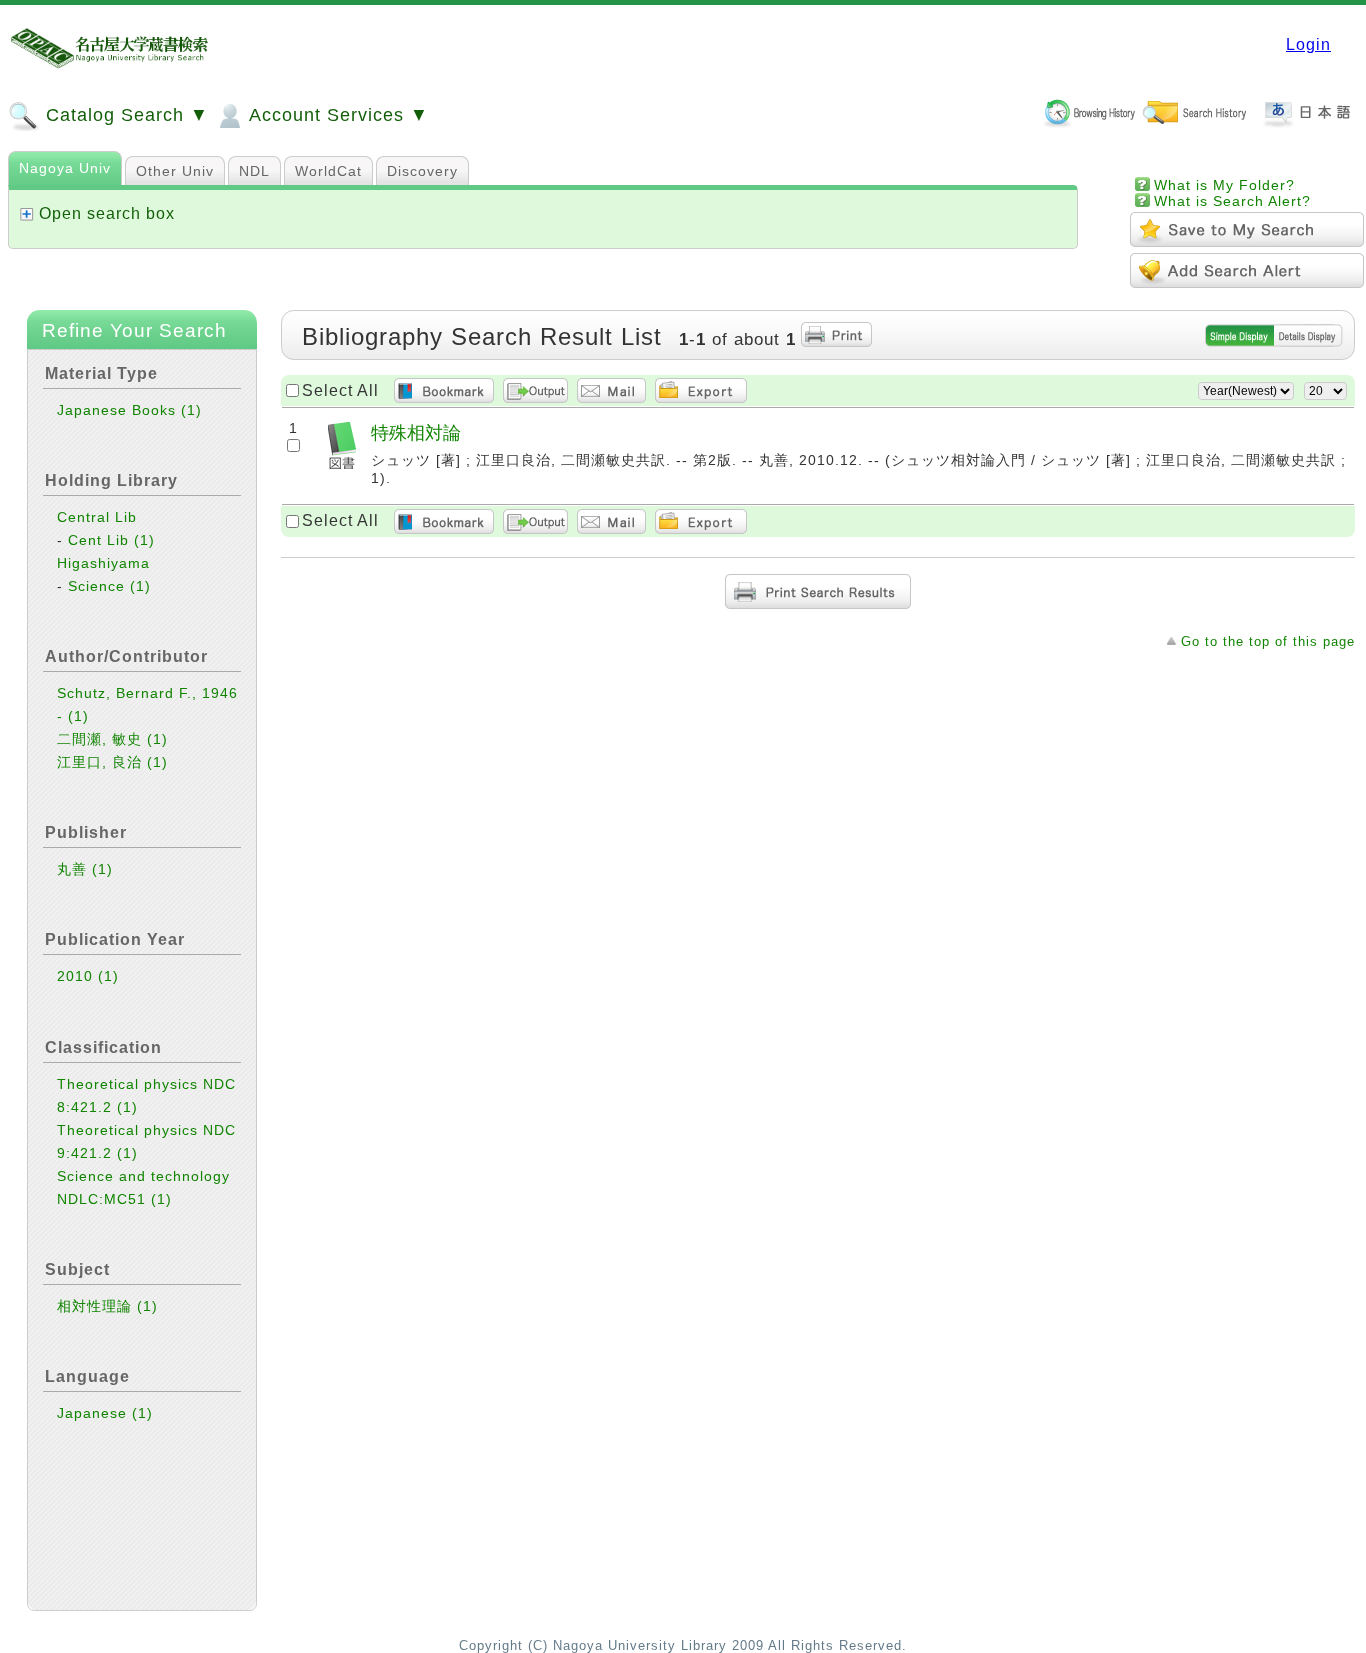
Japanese (105, 1413)
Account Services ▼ (336, 115)
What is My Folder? (1224, 185)
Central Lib (97, 517)
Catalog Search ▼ (124, 115)
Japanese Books (129, 410)
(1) (191, 410)
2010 (88, 976)
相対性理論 (107, 1306)
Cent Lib (111, 540)
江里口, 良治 (112, 762)
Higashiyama (103, 563)
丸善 (85, 869)
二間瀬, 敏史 (112, 739)
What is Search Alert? (1232, 201)
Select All (340, 390)
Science (109, 586)
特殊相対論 (416, 432)
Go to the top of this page (1268, 641)
